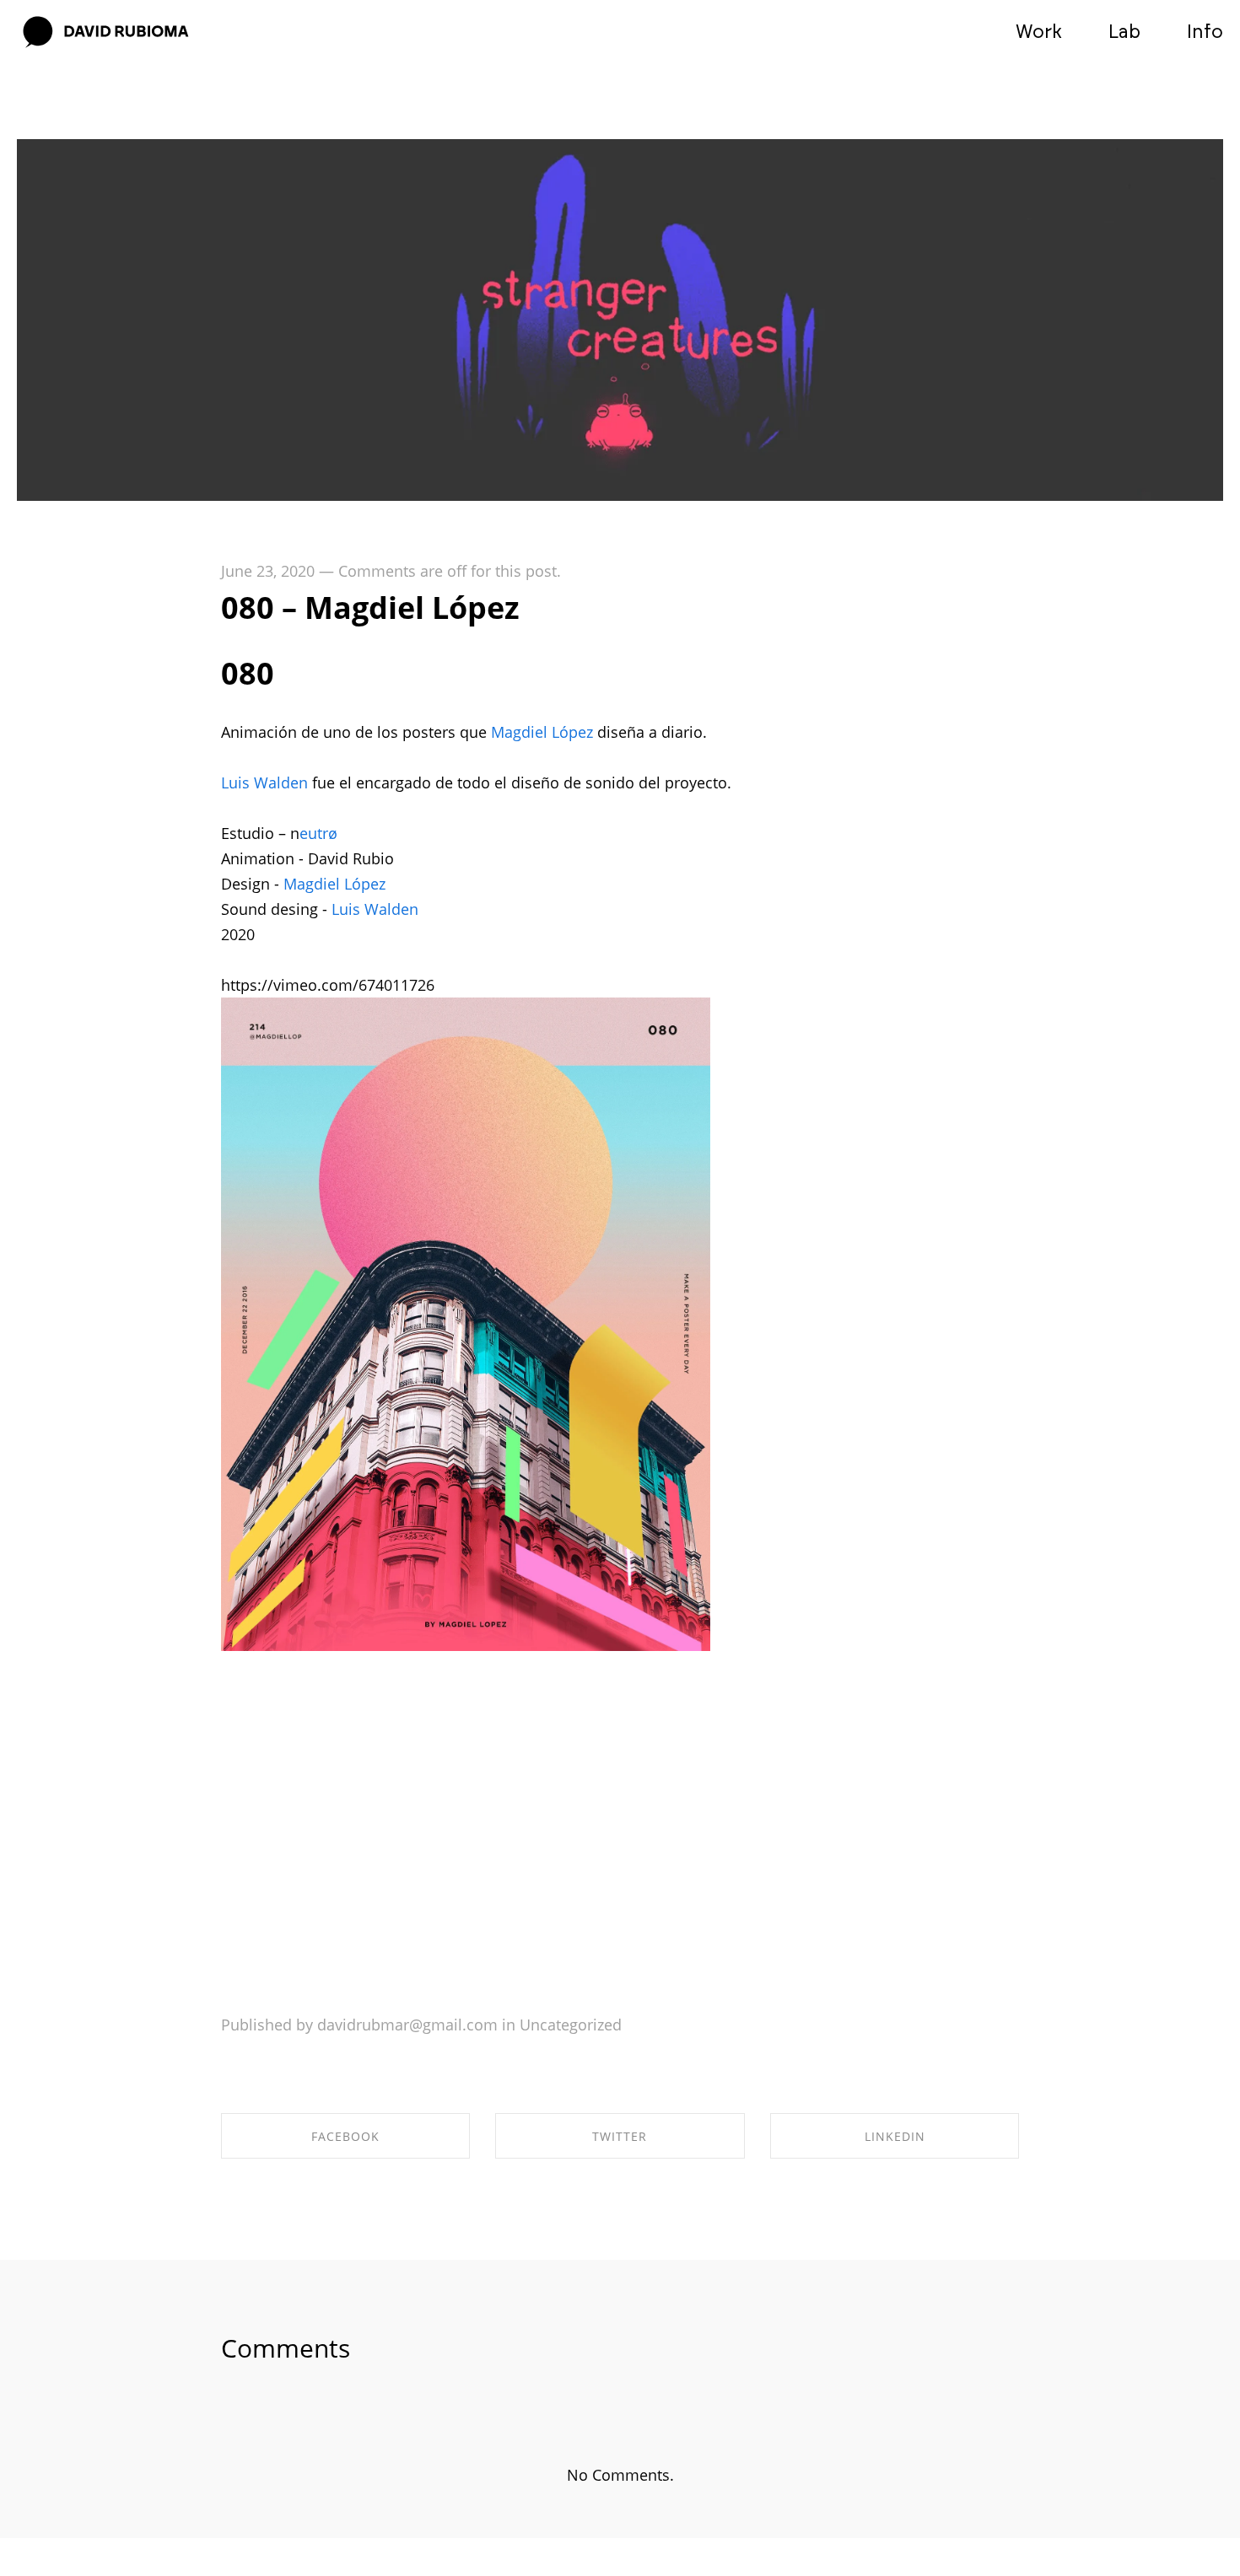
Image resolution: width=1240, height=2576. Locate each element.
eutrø (318, 833)
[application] (491, 1835)
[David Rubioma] (105, 33)
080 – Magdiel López (370, 608)
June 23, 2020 (268, 571)
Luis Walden (264, 782)
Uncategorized (571, 2025)
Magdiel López (542, 732)
